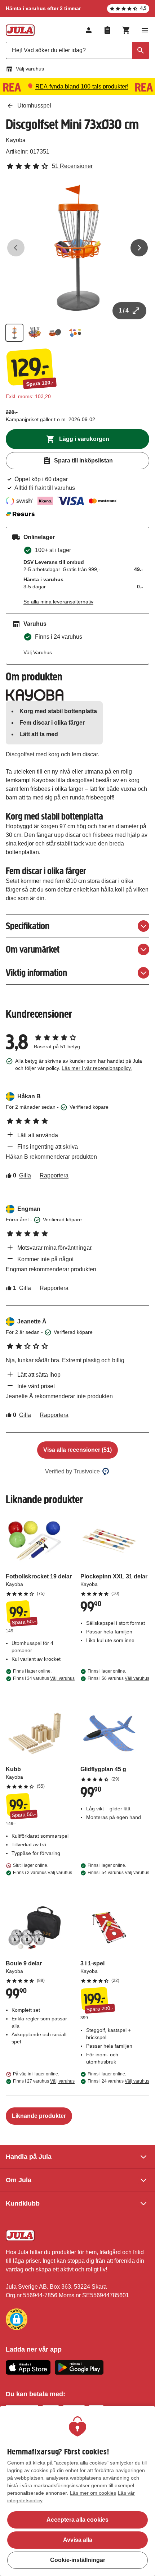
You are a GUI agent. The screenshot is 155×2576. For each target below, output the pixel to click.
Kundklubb (23, 2203)
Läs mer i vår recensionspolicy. (97, 1068)
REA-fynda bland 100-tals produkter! (82, 86)
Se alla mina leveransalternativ (58, 602)
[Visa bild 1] (14, 333)
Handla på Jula (29, 2157)
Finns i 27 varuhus (44, 2081)
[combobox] (77, 50)
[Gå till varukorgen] (126, 30)
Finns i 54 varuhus (118, 1873)
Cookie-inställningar (78, 2560)
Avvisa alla (78, 2540)
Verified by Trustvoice (72, 1471)
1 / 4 (124, 311)
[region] (77, 2491)
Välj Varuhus (38, 652)
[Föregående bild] (16, 248)
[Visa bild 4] (75, 333)
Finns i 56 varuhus (118, 1678)
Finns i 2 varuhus (43, 1873)
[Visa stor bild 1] (77, 248)
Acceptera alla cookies (77, 2520)
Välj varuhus (30, 69)
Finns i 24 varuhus (118, 2081)
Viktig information (36, 973)
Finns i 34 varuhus (44, 1678)
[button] (17, 2319)
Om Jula (19, 2180)
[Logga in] (89, 30)
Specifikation (28, 926)
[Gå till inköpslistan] (107, 30)
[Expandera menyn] (145, 30)
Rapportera (54, 1175)
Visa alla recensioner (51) (77, 1450)
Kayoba (16, 140)
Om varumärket (33, 949)
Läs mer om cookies (93, 2493)
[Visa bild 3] (55, 333)
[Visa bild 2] (35, 333)
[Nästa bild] (139, 248)
